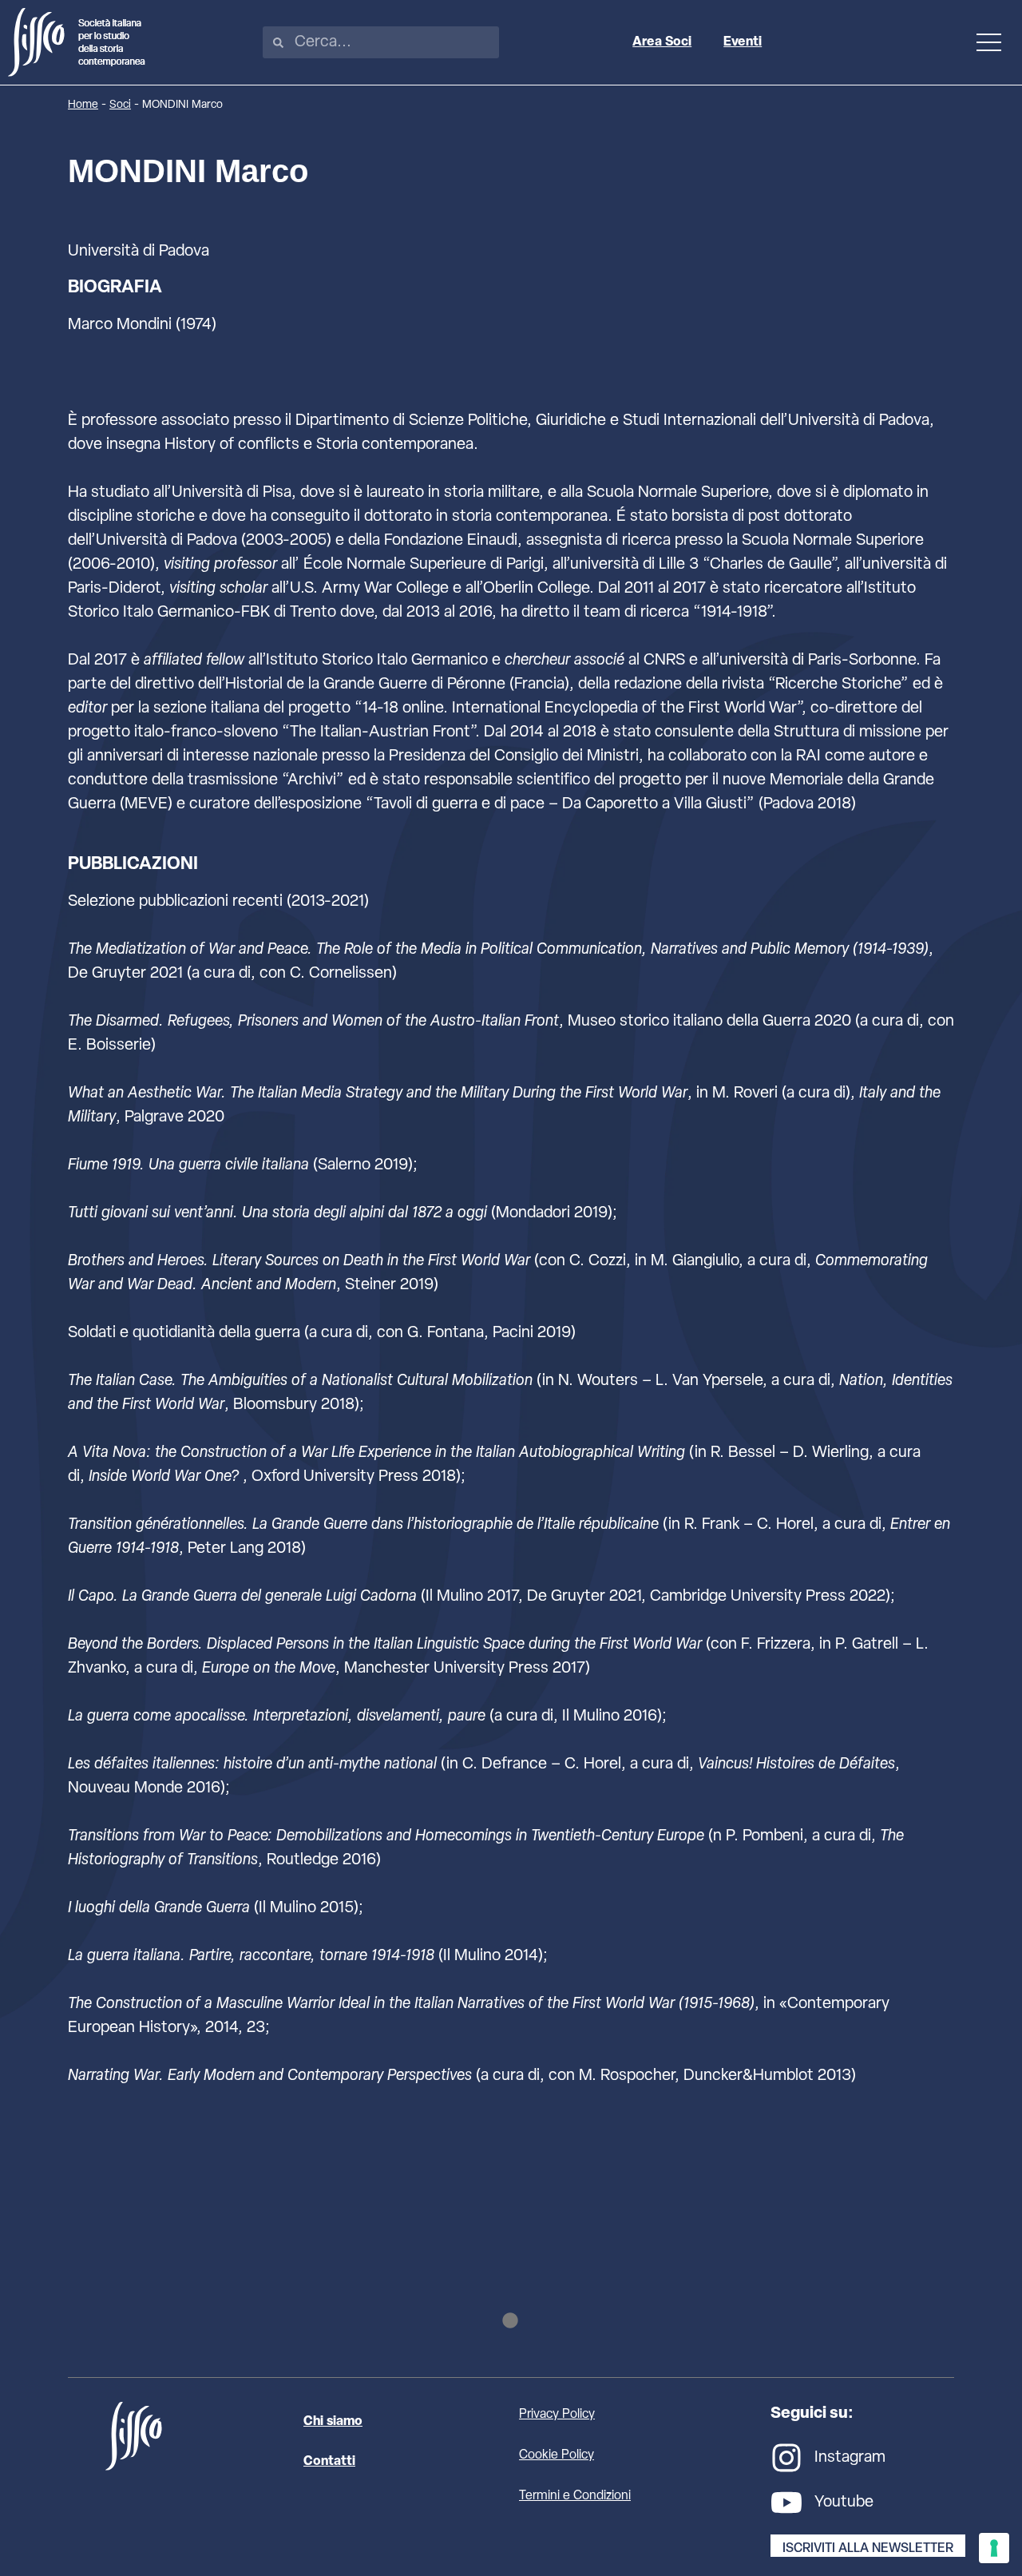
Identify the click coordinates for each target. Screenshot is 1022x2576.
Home (83, 105)
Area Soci (662, 42)
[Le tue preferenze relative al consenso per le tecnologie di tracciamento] (994, 2548)
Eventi (743, 42)
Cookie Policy (557, 2455)
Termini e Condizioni (575, 2496)
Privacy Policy (557, 2415)
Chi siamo (333, 2422)
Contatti (329, 2462)
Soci (120, 105)
